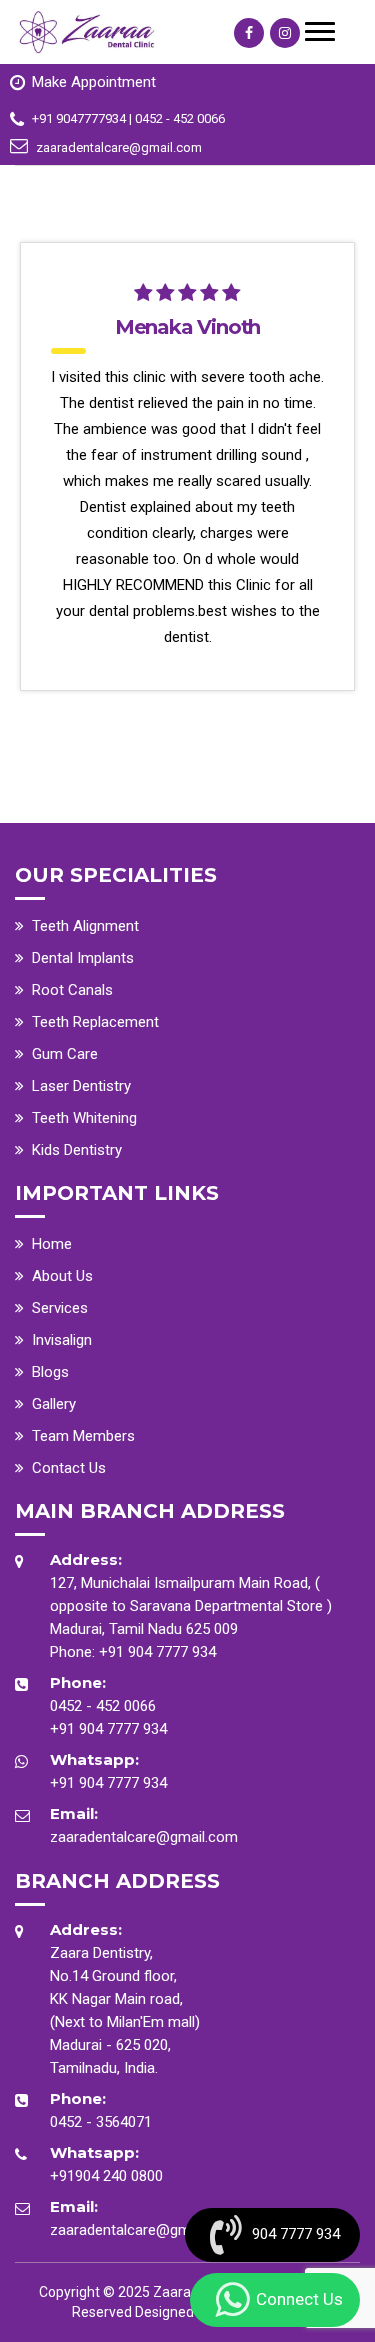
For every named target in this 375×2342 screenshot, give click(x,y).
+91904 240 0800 (106, 2176)
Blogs (50, 1372)
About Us (62, 1276)
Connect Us (299, 2299)
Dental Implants (83, 958)
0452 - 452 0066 (103, 1706)
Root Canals (72, 990)
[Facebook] (249, 33)
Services (60, 1308)
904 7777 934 (296, 2234)
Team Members (83, 1436)
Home (52, 1244)
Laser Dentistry (81, 1086)
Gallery (54, 1404)
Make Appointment (94, 82)
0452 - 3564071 (101, 2122)
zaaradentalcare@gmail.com (144, 1837)
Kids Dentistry (77, 1150)
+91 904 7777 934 (157, 1652)
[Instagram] (285, 33)
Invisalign (62, 1340)
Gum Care (65, 1054)
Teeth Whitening (84, 1118)
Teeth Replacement (95, 1022)
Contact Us (69, 1468)
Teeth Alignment (85, 926)
